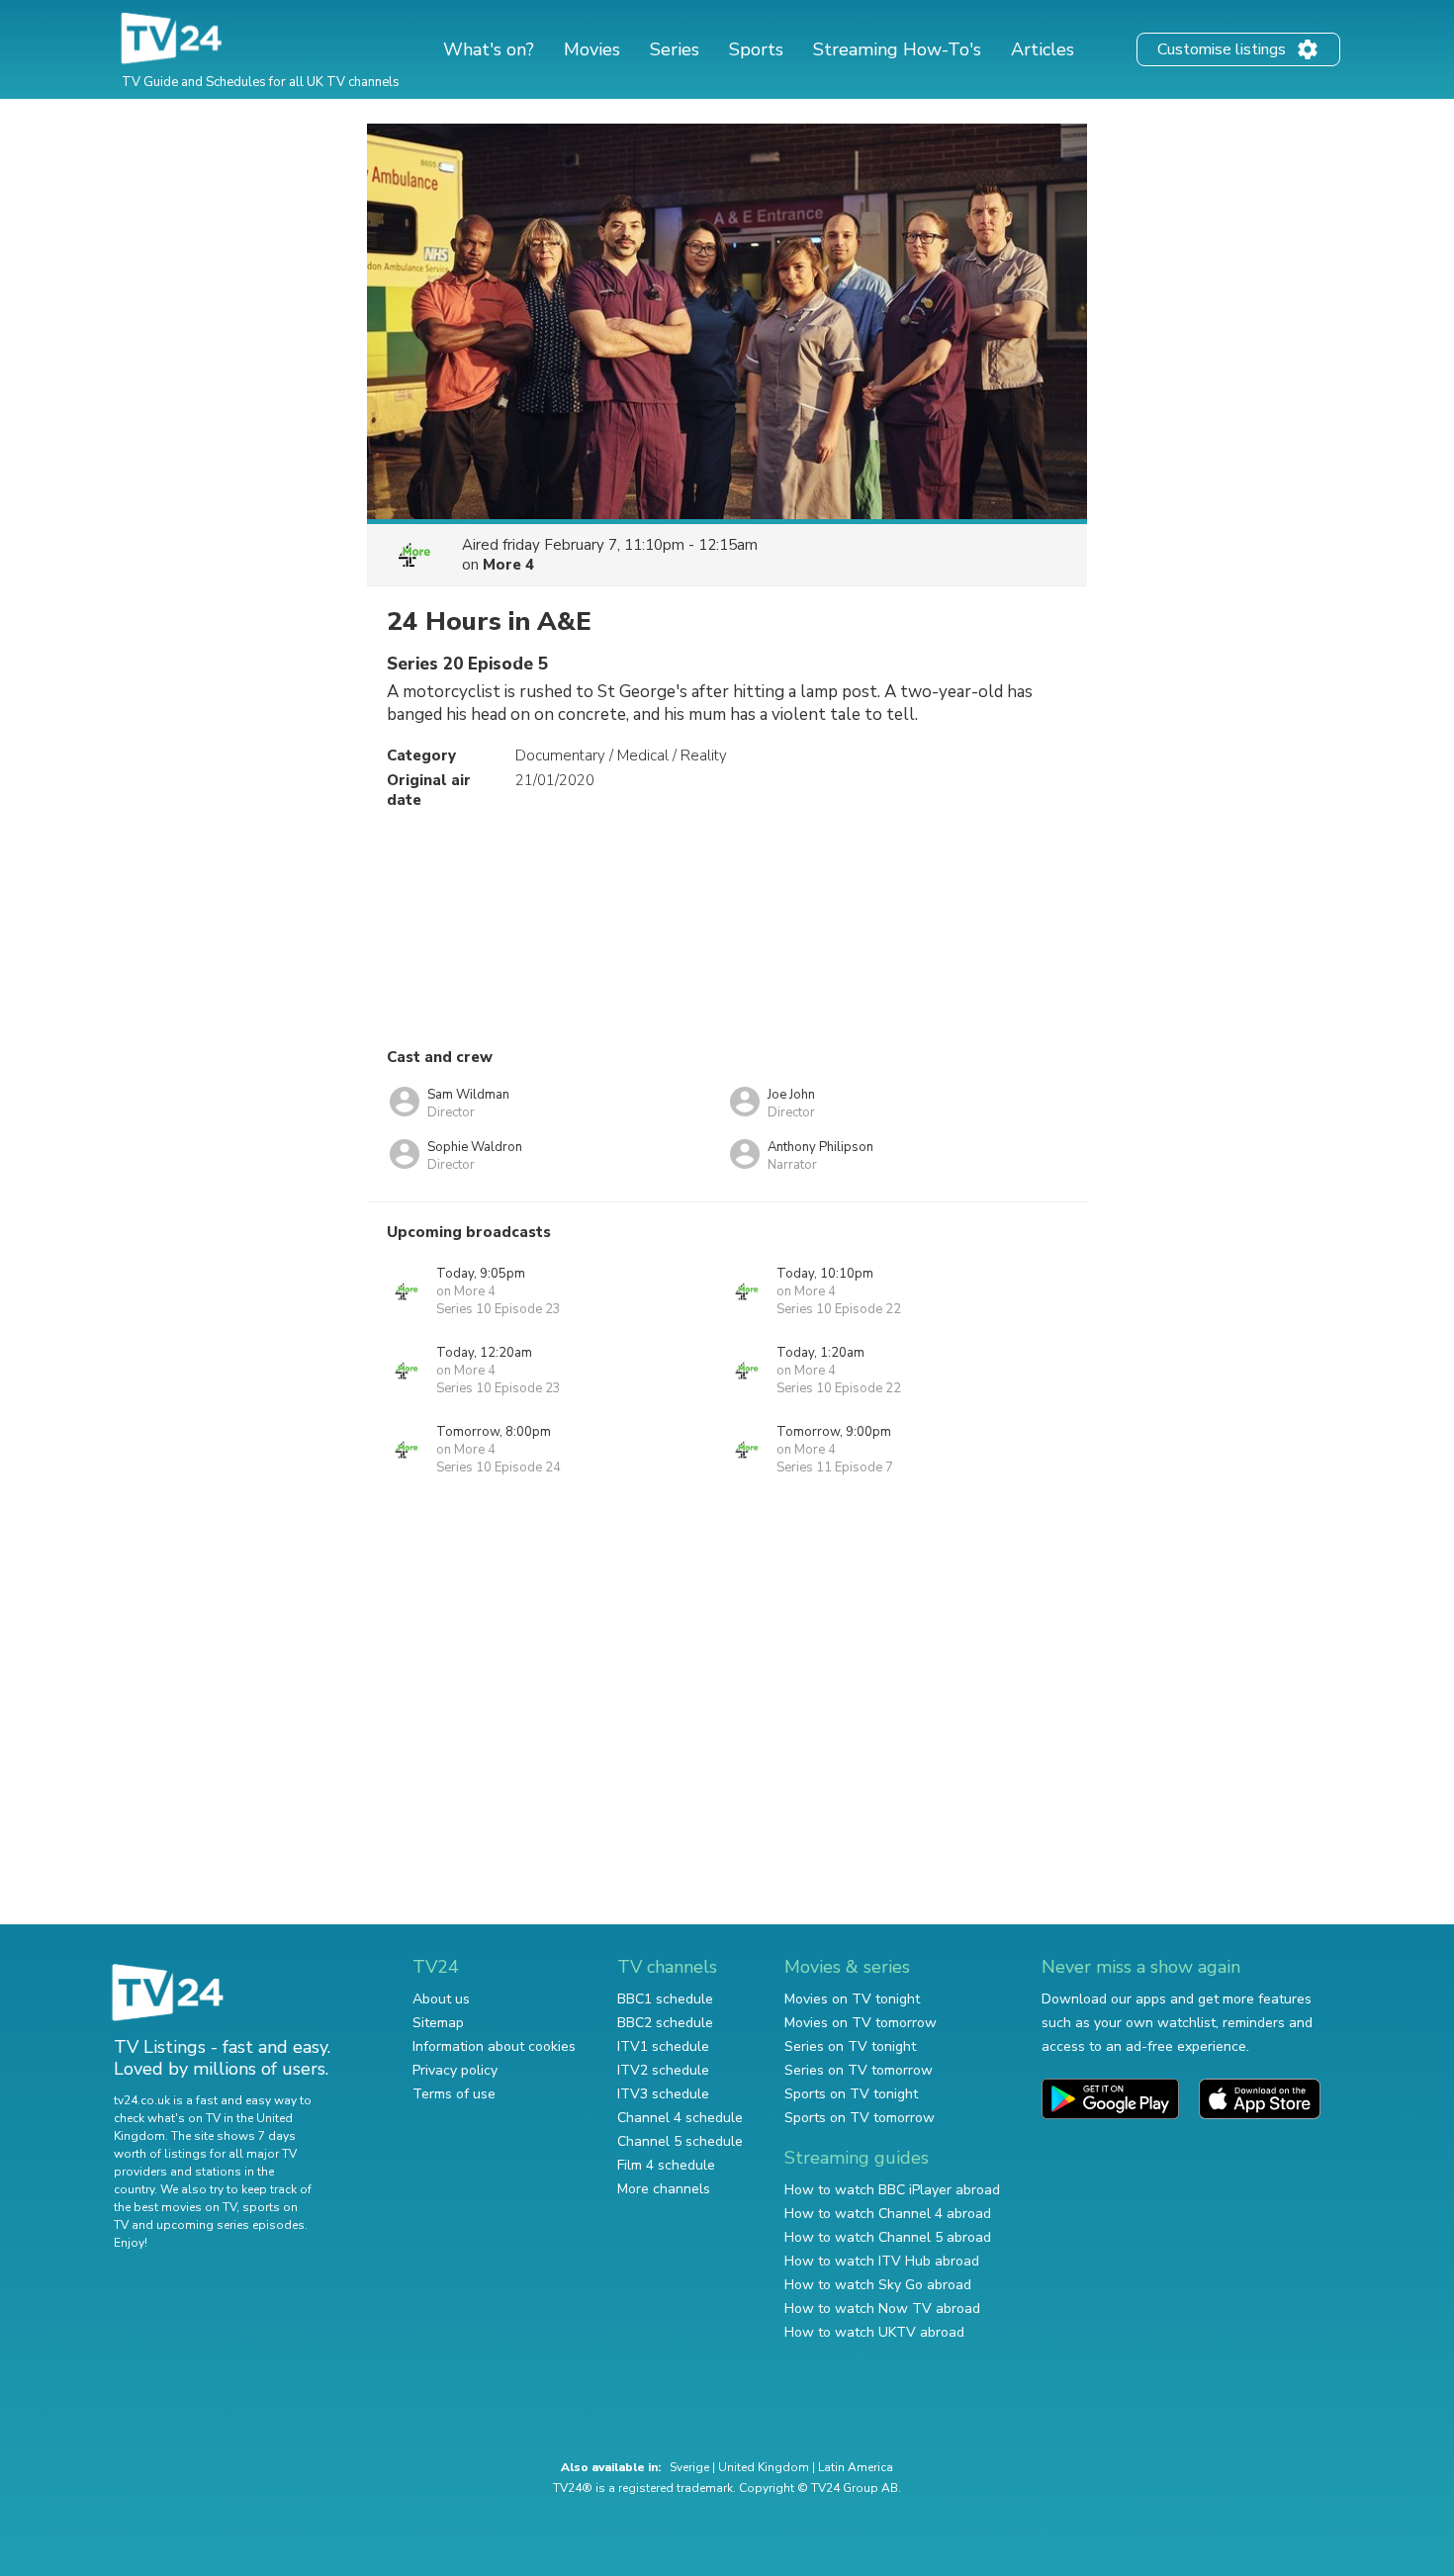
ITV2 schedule (663, 2070)
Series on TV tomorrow (859, 2070)
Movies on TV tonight (852, 1999)
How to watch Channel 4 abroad (888, 2214)
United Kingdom (764, 2467)
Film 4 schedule (666, 2165)
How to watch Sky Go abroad (878, 2285)
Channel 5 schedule (680, 2141)
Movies (592, 49)
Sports (756, 49)
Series (675, 49)
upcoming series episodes (230, 2225)
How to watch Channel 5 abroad (888, 2237)
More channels (664, 2189)
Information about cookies (494, 2046)
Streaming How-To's (897, 49)
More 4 (508, 565)
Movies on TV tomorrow (861, 2023)
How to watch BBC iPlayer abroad (892, 2190)
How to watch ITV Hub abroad (882, 2261)
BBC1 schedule (665, 1999)
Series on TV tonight (850, 2046)
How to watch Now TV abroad (882, 2309)
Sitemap (438, 2023)
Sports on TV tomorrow (860, 2118)
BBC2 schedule (665, 2023)
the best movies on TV (175, 2207)
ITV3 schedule (663, 2094)
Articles (1043, 49)
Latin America (856, 2467)
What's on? (489, 49)
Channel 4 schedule (680, 2118)
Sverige (689, 2467)
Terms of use (454, 2094)
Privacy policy (455, 2070)
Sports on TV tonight (851, 2094)
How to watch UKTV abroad (874, 2332)
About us (441, 1999)
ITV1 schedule (663, 2046)
